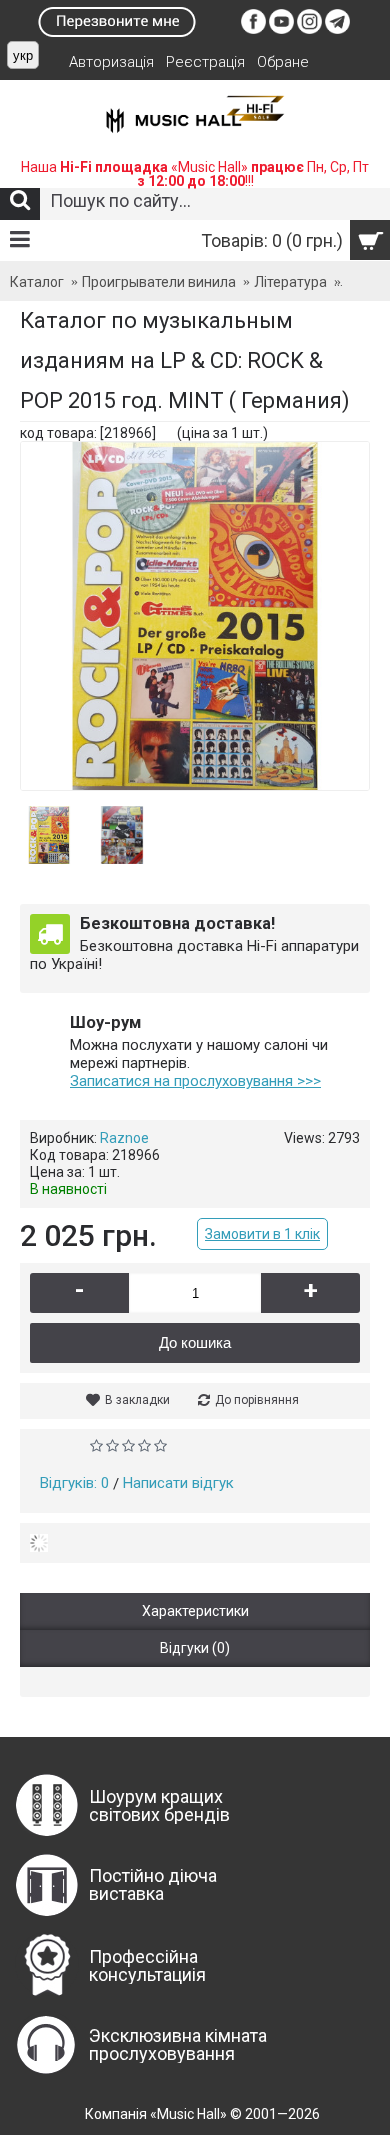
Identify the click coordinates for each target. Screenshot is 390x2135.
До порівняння (257, 1400)
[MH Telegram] (337, 29)
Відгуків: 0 (74, 1483)
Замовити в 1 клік (262, 1234)
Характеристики (195, 1611)
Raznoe (124, 1138)
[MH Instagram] (309, 29)
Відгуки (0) (195, 1648)
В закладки (137, 1400)
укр (23, 55)
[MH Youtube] (281, 29)
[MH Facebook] (253, 29)
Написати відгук (178, 1483)
